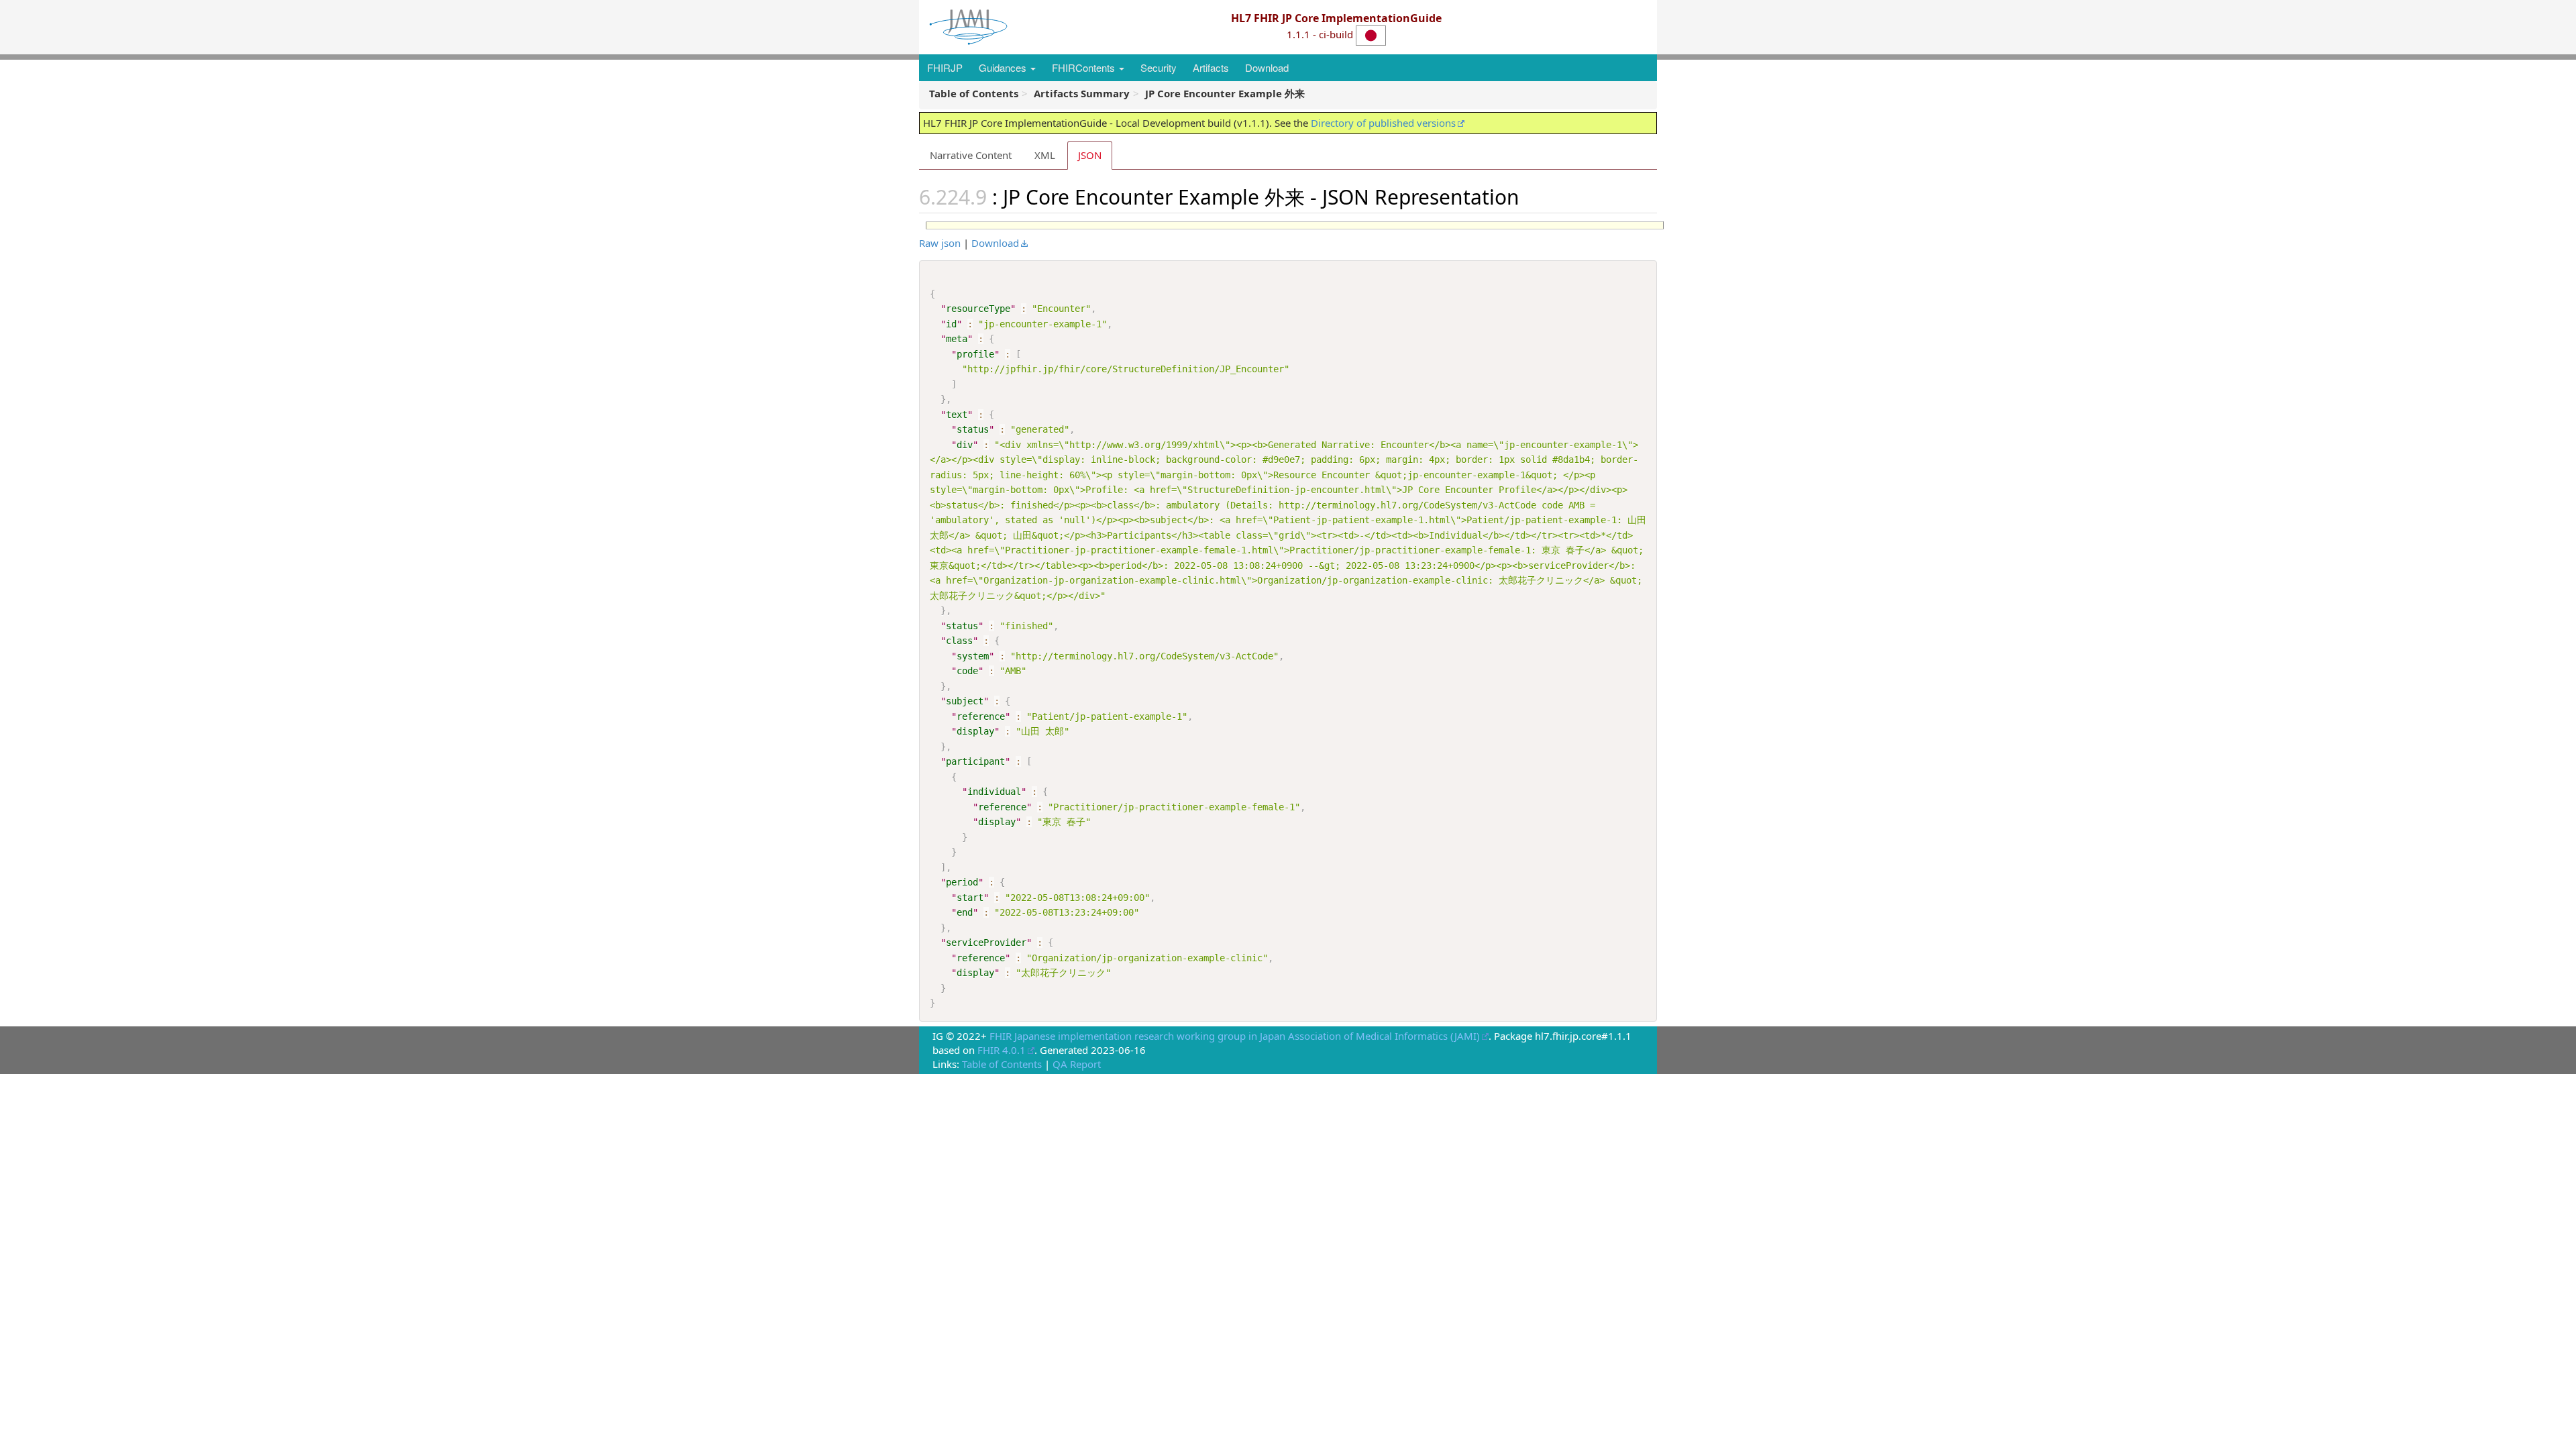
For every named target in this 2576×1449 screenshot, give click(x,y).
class (959, 641)
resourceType (978, 309)
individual (994, 792)
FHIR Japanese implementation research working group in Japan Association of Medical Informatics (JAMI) (1235, 1036)
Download (1267, 67)
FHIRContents (1085, 67)
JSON (1090, 155)
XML (1045, 155)
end (965, 912)
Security (1159, 67)
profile (975, 354)
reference (981, 716)
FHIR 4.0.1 (1002, 1050)
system (973, 656)
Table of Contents (1002, 1064)
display (975, 731)
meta (957, 339)
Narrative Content (971, 155)
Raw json (940, 243)
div (965, 445)
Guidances (1004, 67)
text (957, 415)
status (973, 429)
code (967, 671)
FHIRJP (945, 67)
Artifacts (1211, 67)
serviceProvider (986, 943)
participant (975, 761)
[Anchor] (1529, 196)
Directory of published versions (1383, 123)
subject (965, 701)
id (951, 324)
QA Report (1077, 1064)
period (962, 882)
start (970, 898)
